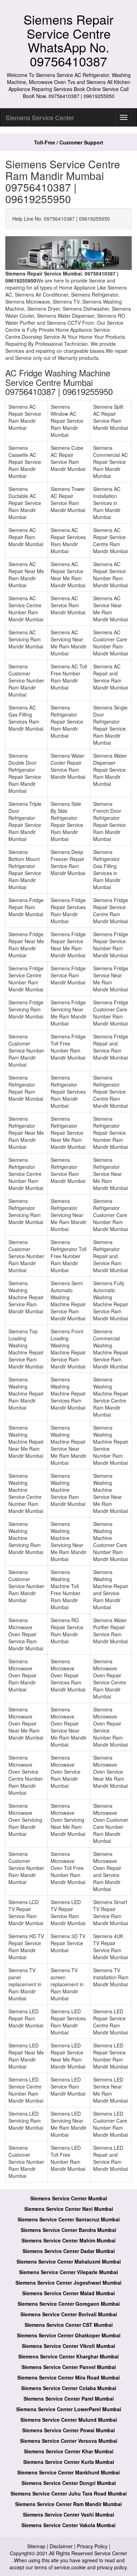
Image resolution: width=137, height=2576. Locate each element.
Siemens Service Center (40, 117)
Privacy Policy (92, 2546)
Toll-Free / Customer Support (69, 142)
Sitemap (36, 2546)
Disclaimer (61, 2546)
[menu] (124, 117)
